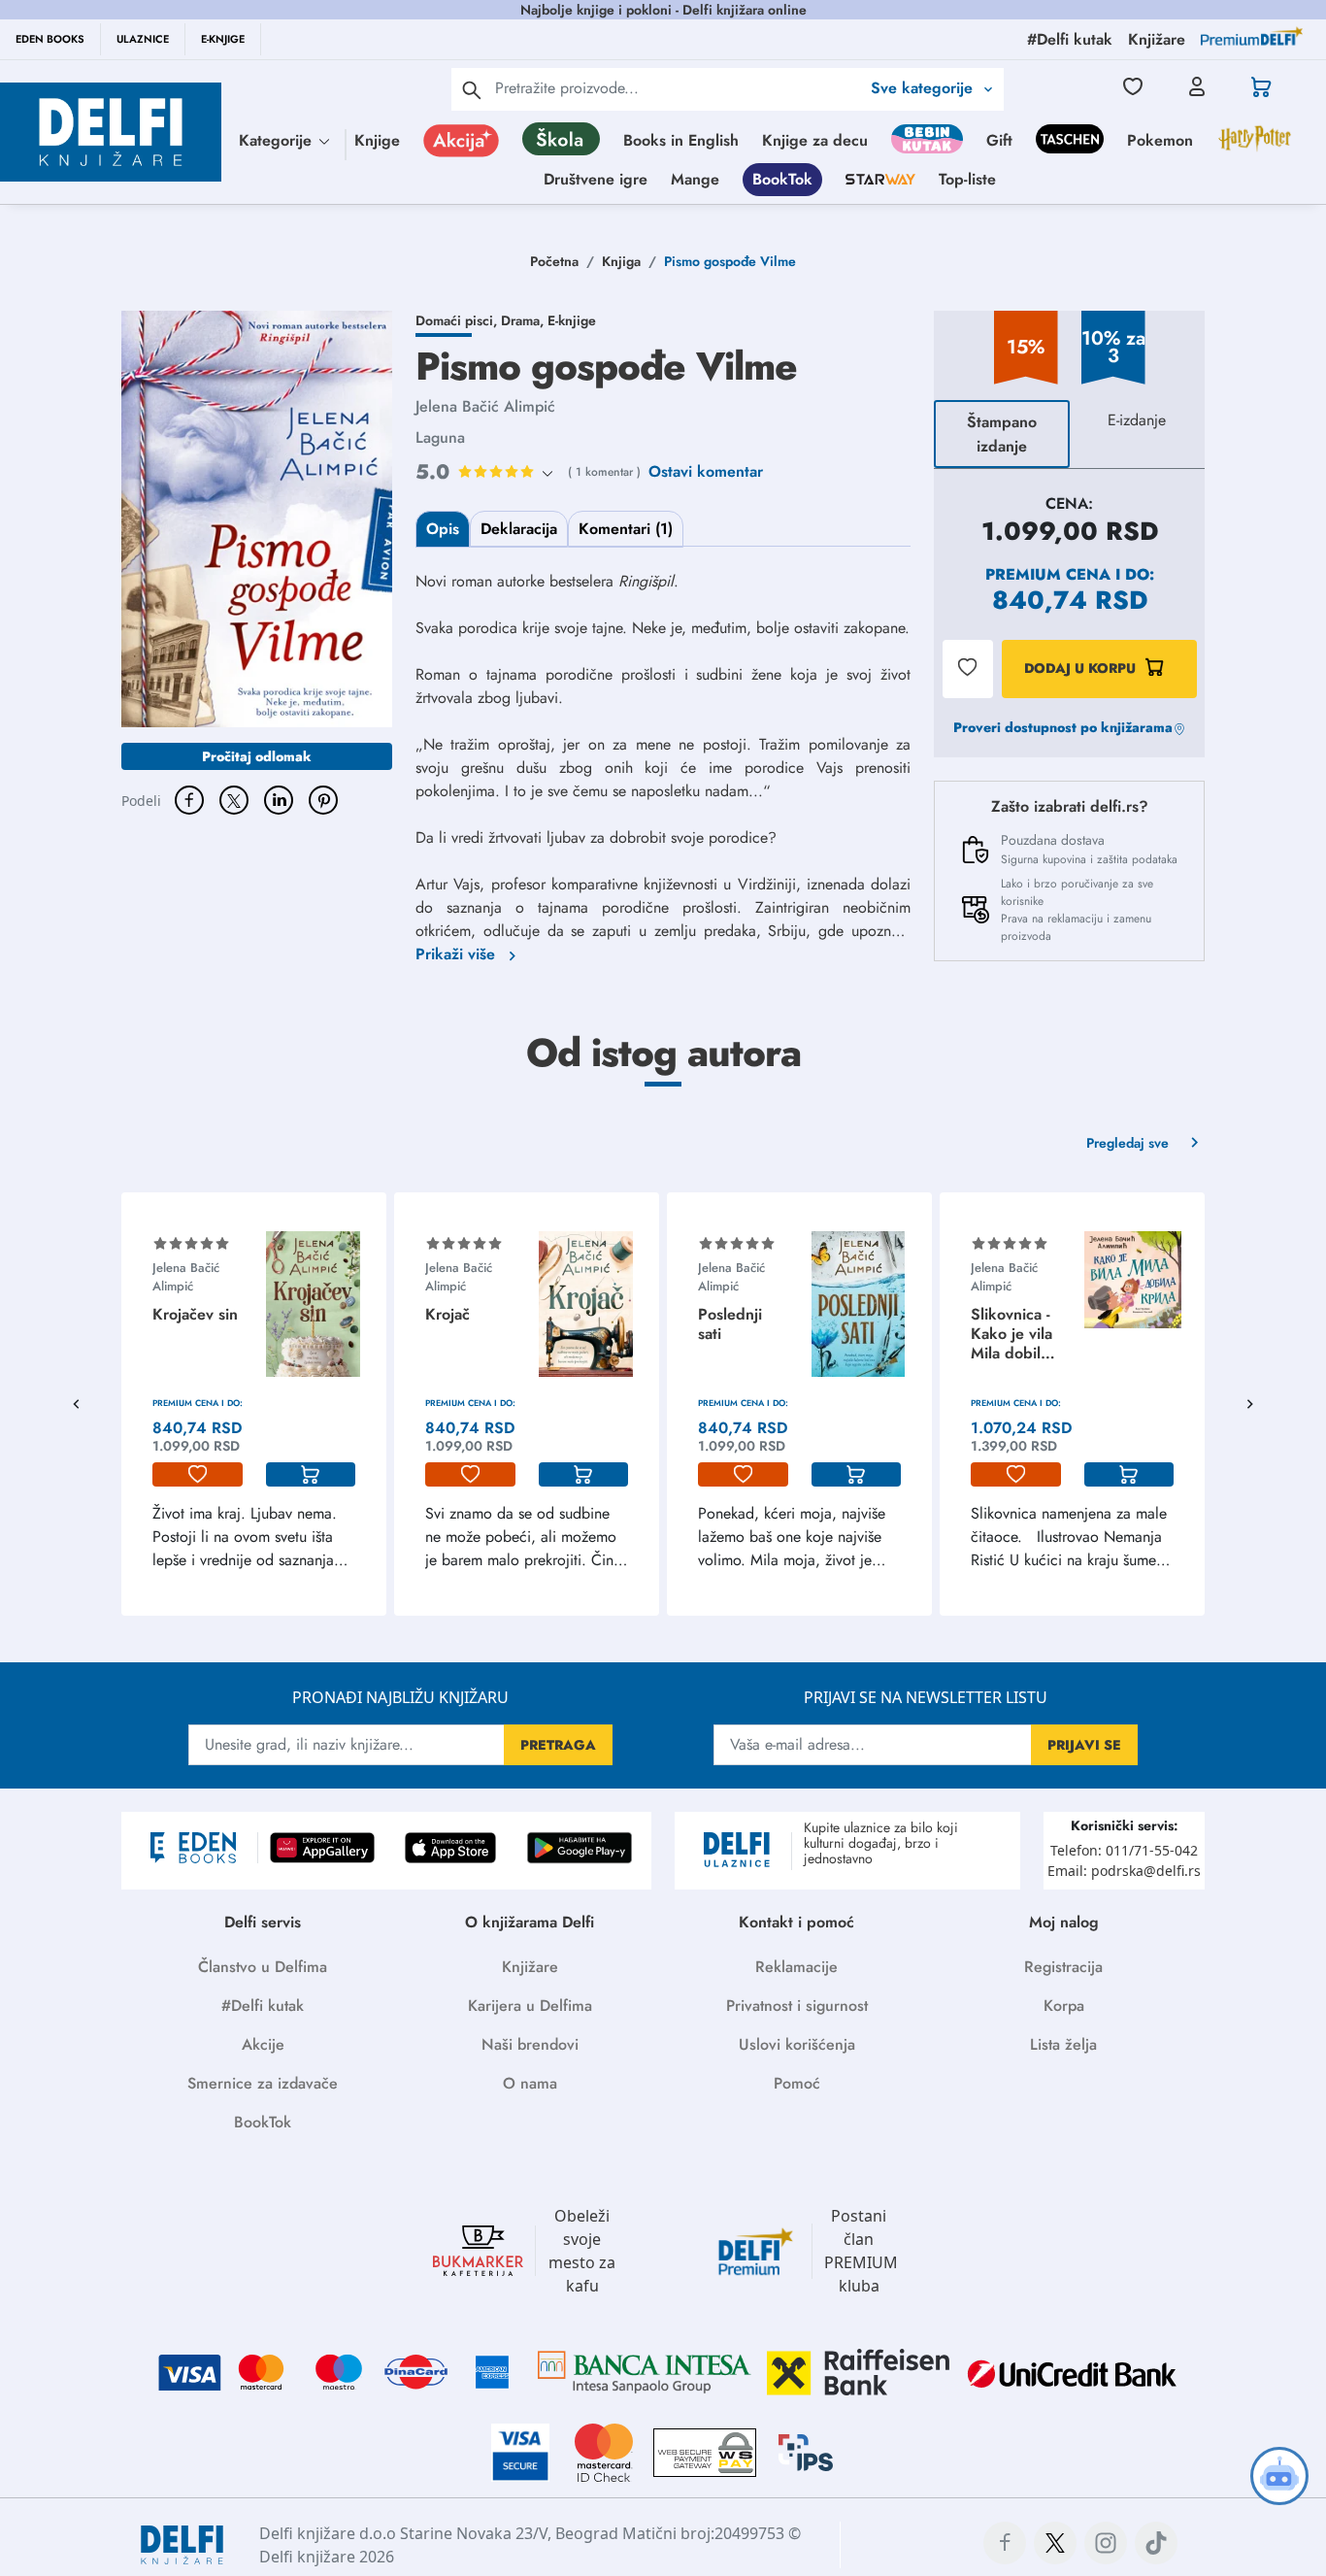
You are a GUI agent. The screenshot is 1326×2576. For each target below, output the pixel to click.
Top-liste (967, 179)
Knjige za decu (815, 140)
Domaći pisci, (458, 320)
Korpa (1064, 2006)
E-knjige (572, 320)
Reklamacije (796, 1967)
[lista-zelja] (198, 1475)
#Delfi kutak (263, 2006)
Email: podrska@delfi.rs (1124, 1871)
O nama (530, 2083)
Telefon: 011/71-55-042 (1124, 1850)
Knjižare (530, 1967)
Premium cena (1048, 574)
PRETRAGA (558, 1745)
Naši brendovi (530, 2044)
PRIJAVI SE (1084, 1745)
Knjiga (621, 261)
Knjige (377, 140)
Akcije (263, 2044)
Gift (999, 140)
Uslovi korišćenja (797, 2044)
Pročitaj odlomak (257, 756)
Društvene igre (596, 179)
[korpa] (311, 1475)
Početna (554, 261)
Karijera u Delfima (530, 2006)
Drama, (524, 320)
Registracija (1063, 1967)
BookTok (782, 179)
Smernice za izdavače (263, 2083)
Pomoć (797, 2083)
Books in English (681, 140)
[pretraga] (472, 89)
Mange (695, 179)
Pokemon (1160, 140)
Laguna (440, 437)
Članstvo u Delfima (263, 1967)
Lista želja (1063, 2044)
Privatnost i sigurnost (797, 2006)
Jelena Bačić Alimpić (485, 406)
